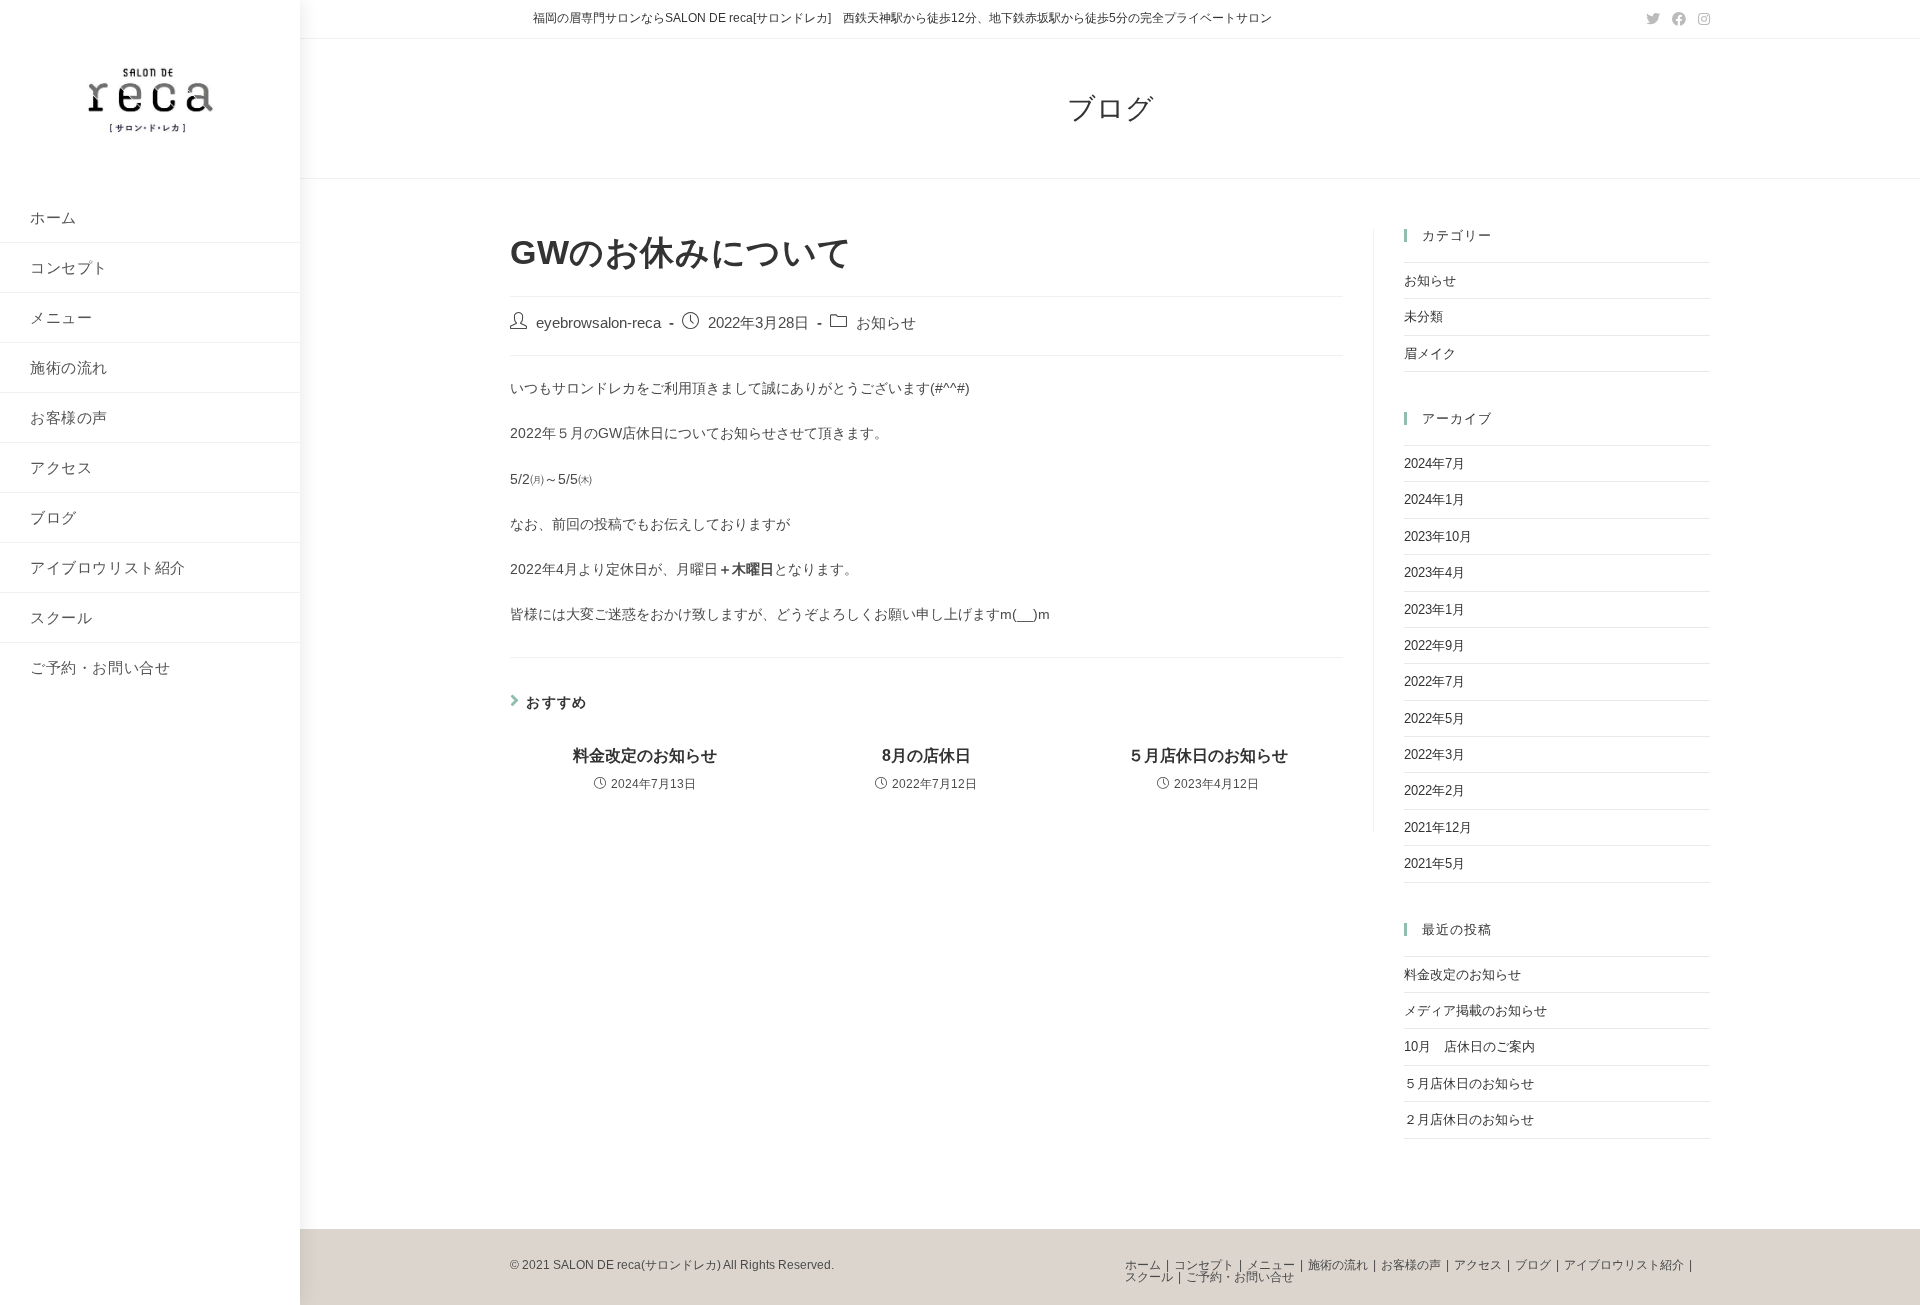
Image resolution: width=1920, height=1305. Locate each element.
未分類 (1423, 316)
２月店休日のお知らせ (1469, 1119)
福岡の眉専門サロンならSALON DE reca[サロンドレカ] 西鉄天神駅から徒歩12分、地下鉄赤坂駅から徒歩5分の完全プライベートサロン (902, 18)
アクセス (1478, 1265)
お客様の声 (1411, 1265)
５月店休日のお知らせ (1208, 755)
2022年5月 (1434, 718)
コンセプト (1204, 1265)
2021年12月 (1438, 827)
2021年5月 (1434, 863)
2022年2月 (1434, 790)
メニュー (1271, 1265)
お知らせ (886, 323)
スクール (1149, 1277)
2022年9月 (1434, 645)
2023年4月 (1434, 572)
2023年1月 (1434, 609)
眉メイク (1430, 353)
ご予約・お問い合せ (1240, 1277)
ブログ (1533, 1265)
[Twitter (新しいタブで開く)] (1653, 19)
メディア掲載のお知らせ (1475, 1010)
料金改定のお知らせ (645, 755)
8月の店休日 (926, 755)
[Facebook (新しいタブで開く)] (1679, 19)
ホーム (1143, 1265)
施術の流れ (1338, 1265)
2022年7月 (1434, 681)
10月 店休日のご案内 (1469, 1046)
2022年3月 (1434, 754)
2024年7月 (1434, 463)
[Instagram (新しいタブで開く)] (1701, 19)
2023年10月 (1438, 536)
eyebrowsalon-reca (598, 323)
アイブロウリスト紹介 (1624, 1265)
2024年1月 (1434, 499)
